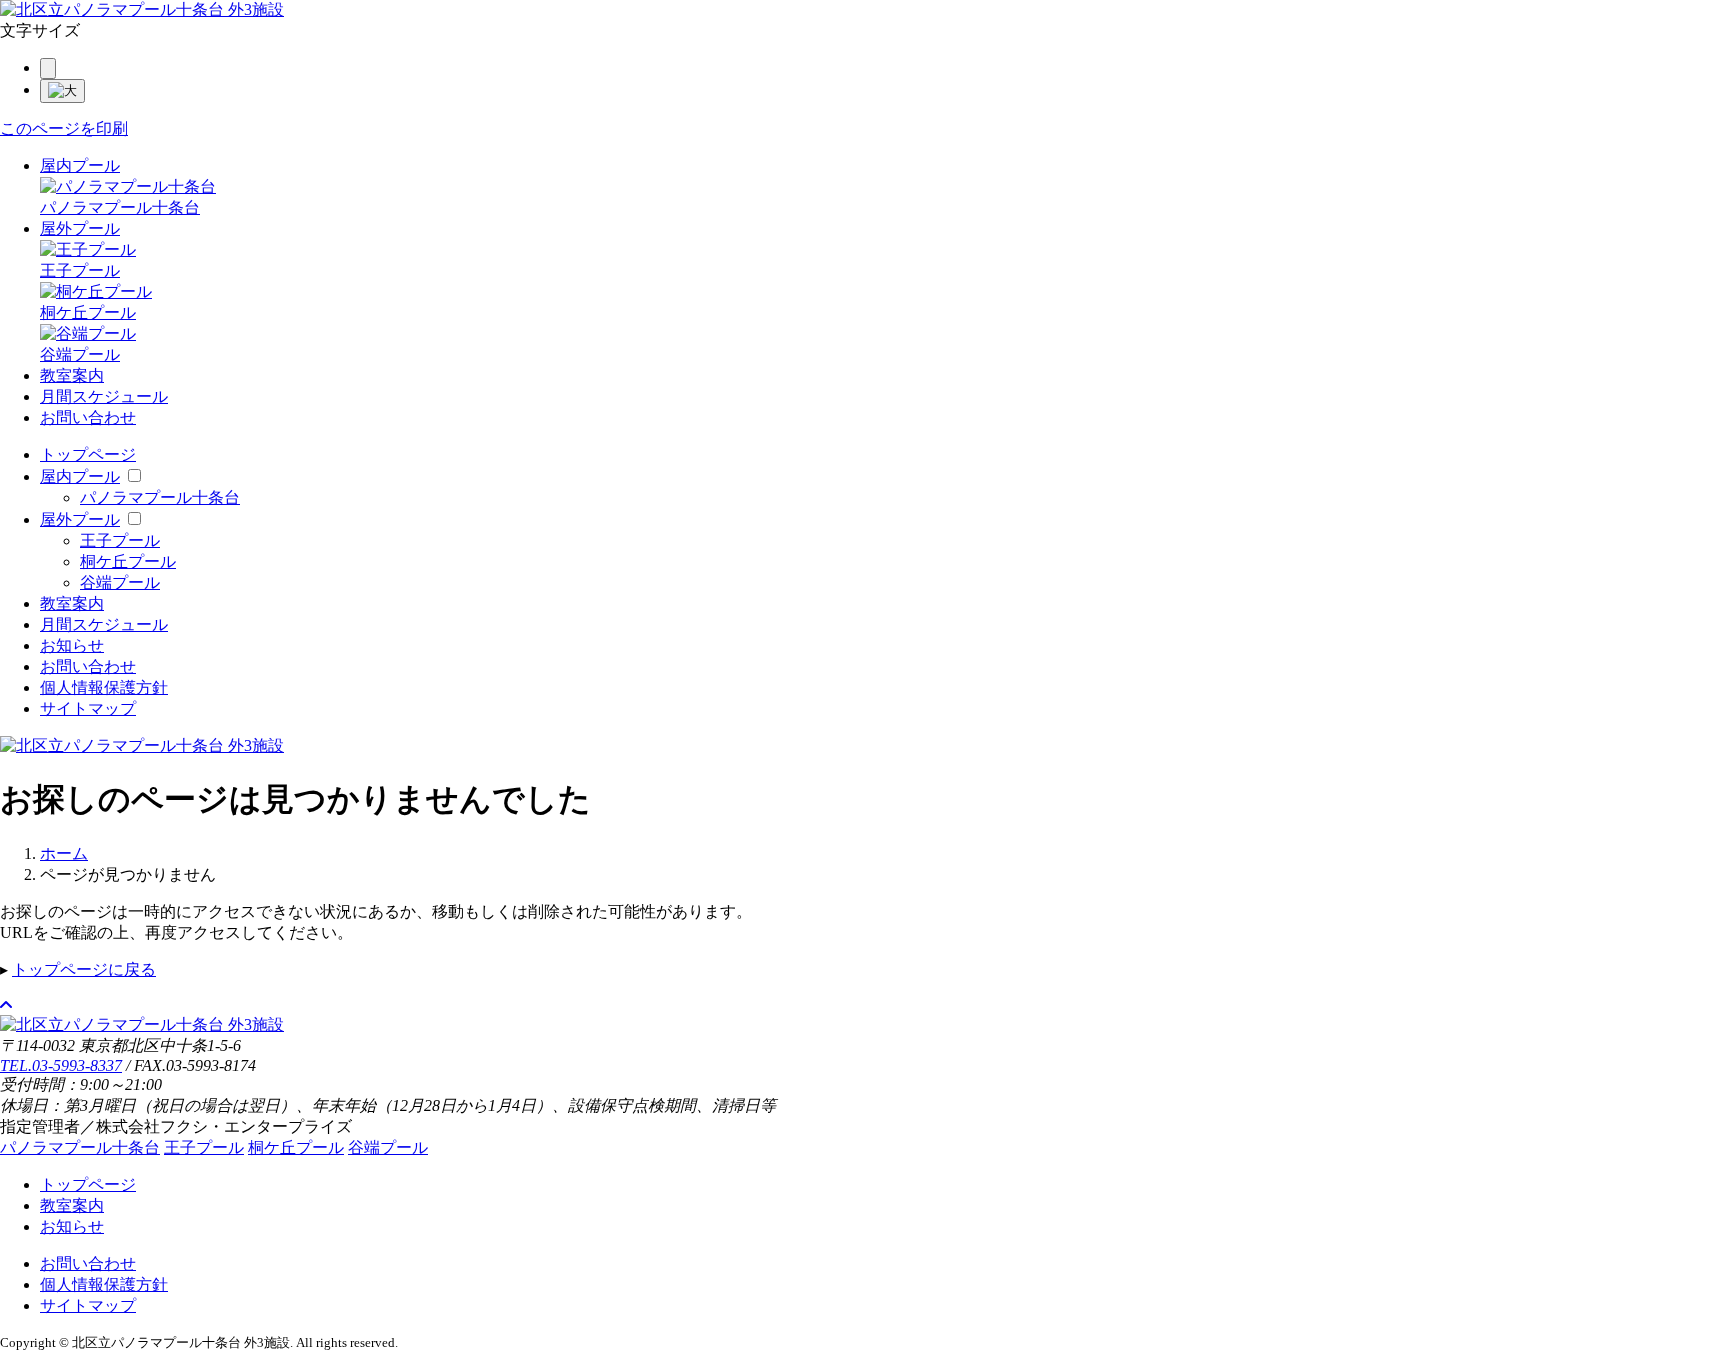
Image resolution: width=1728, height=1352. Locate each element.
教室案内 (72, 375)
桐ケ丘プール (128, 561)
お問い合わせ (88, 417)
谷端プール (120, 582)
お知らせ (72, 645)
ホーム (64, 853)
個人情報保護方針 (104, 687)
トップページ (88, 454)
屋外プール (80, 228)
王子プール (120, 540)
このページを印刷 (64, 128)
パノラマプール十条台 (160, 497)
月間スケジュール (104, 396)
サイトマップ (88, 708)
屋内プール (80, 165)
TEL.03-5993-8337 (61, 1065)
